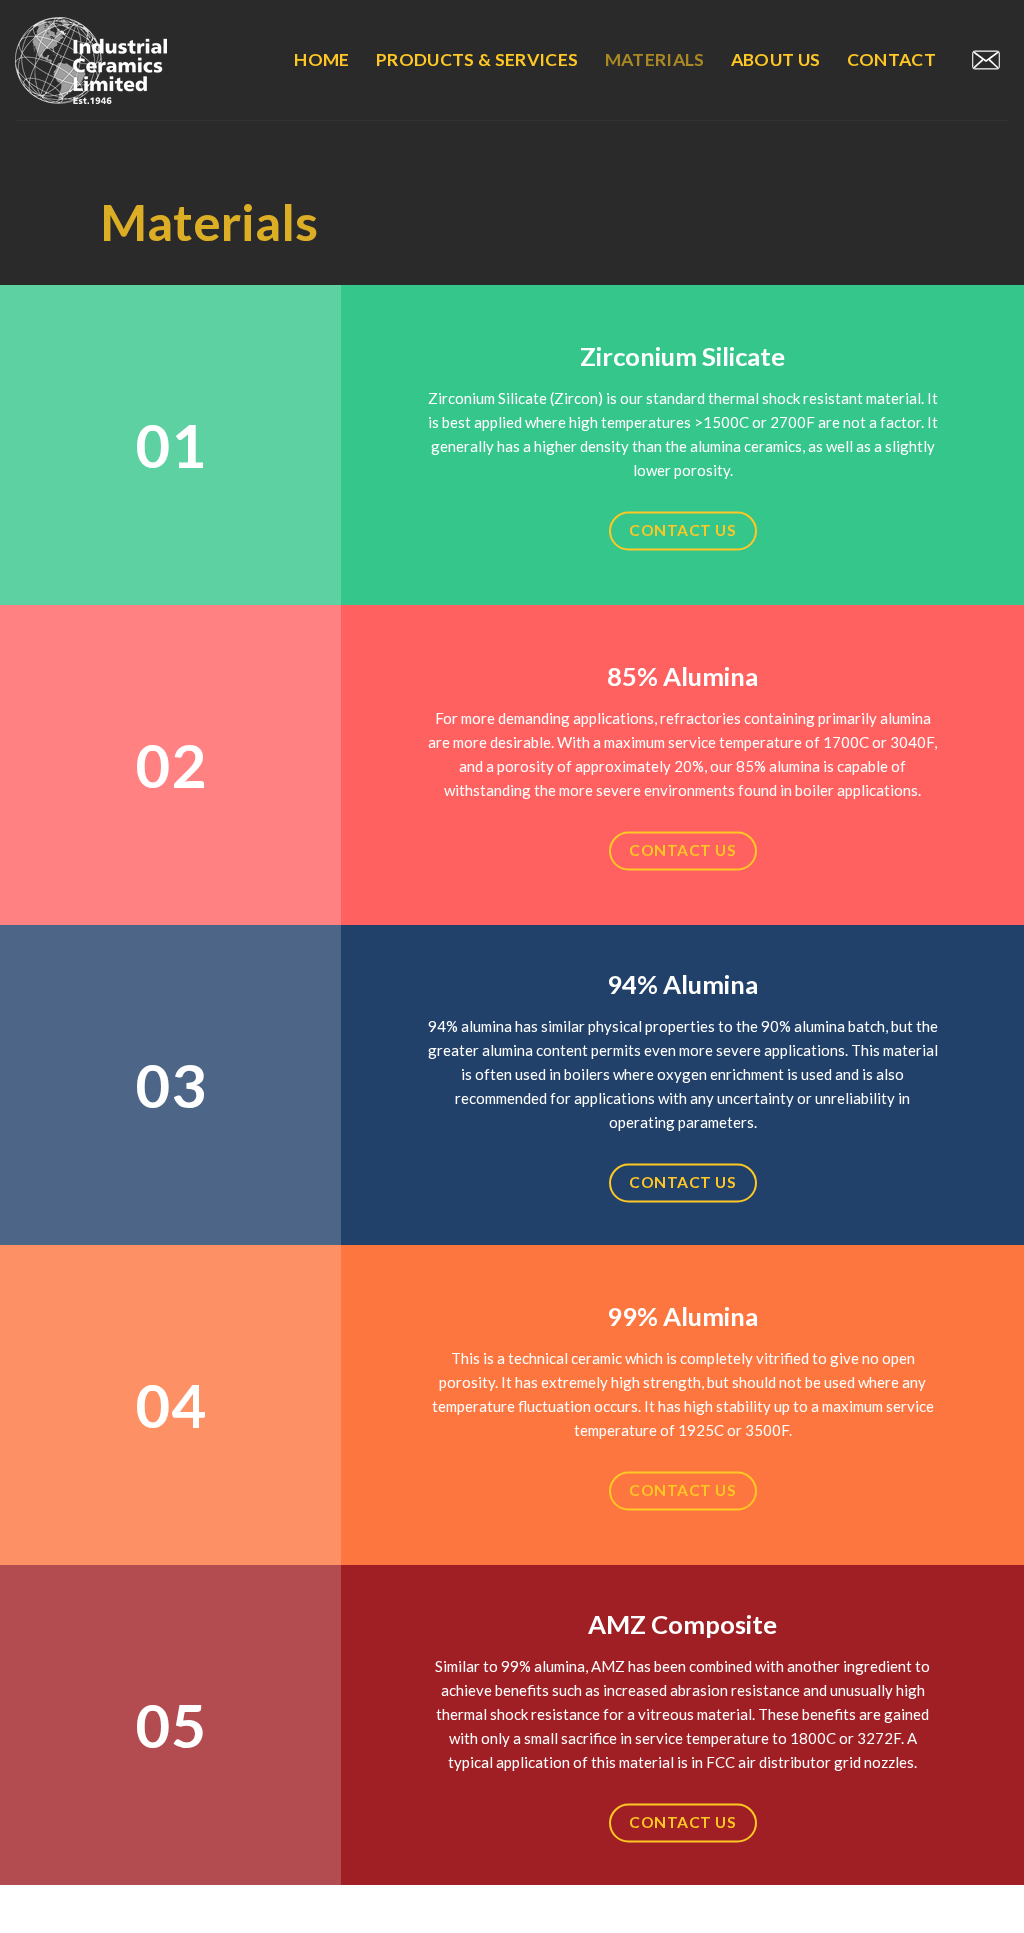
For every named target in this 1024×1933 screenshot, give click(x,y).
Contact (891, 59)
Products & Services (477, 59)
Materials (655, 59)
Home (321, 59)
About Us (776, 59)
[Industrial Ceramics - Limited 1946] (115, 60)
